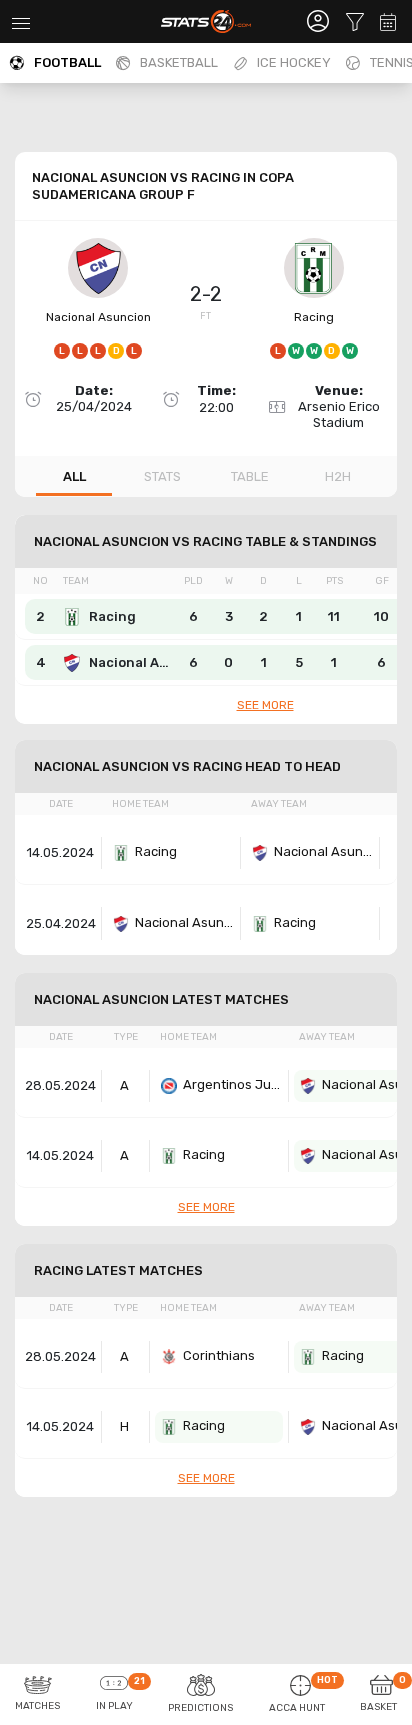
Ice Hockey (294, 62)
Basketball (179, 62)
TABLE (250, 476)
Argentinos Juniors (233, 1084)
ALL (74, 476)
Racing (314, 317)
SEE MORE (265, 705)
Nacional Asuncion (98, 317)
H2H (338, 476)
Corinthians (219, 1355)
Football (67, 62)
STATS (162, 476)
